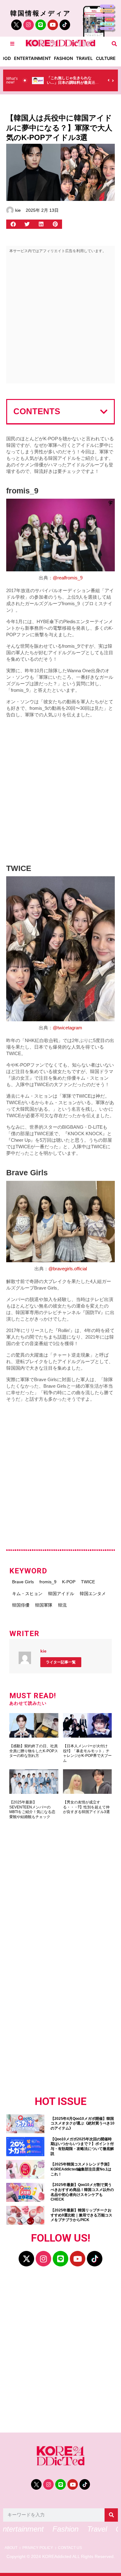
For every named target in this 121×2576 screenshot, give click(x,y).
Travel (84, 58)
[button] (114, 44)
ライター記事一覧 (61, 1662)
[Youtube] (53, 25)
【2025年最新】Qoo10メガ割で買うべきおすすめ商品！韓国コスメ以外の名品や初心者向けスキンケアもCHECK (82, 2192)
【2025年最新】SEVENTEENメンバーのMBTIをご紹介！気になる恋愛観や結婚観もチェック (32, 1810)
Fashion (63, 58)
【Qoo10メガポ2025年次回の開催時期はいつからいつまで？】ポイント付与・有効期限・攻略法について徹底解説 (82, 2146)
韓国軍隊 (44, 1605)
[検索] (111, 2515)
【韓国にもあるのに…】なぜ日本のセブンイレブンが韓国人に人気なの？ (74, 83)
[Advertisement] (60, 320)
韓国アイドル (61, 1594)
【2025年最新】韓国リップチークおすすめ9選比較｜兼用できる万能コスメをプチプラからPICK (81, 2215)
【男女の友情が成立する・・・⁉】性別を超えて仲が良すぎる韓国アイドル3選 (86, 1807)
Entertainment (32, 58)
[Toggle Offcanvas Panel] (12, 44)
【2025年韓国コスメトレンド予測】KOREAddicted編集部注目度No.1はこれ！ (81, 2169)
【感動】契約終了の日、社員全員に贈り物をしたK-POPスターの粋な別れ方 (34, 1751)
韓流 (62, 1605)
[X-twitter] (26, 2259)
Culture (106, 58)
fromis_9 (48, 1582)
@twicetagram (67, 1028)
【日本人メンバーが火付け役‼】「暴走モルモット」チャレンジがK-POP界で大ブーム (87, 1753)
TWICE (88, 1582)
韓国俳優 (21, 1605)
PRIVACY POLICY (38, 2548)
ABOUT (11, 2548)
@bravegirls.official (68, 1269)
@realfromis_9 (68, 578)
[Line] (41, 25)
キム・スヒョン (27, 1594)
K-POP (69, 1582)
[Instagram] (29, 25)
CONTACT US (70, 2548)
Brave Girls (23, 1582)
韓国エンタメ (93, 1594)
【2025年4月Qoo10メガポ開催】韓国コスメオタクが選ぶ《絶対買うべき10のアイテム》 (83, 2123)
